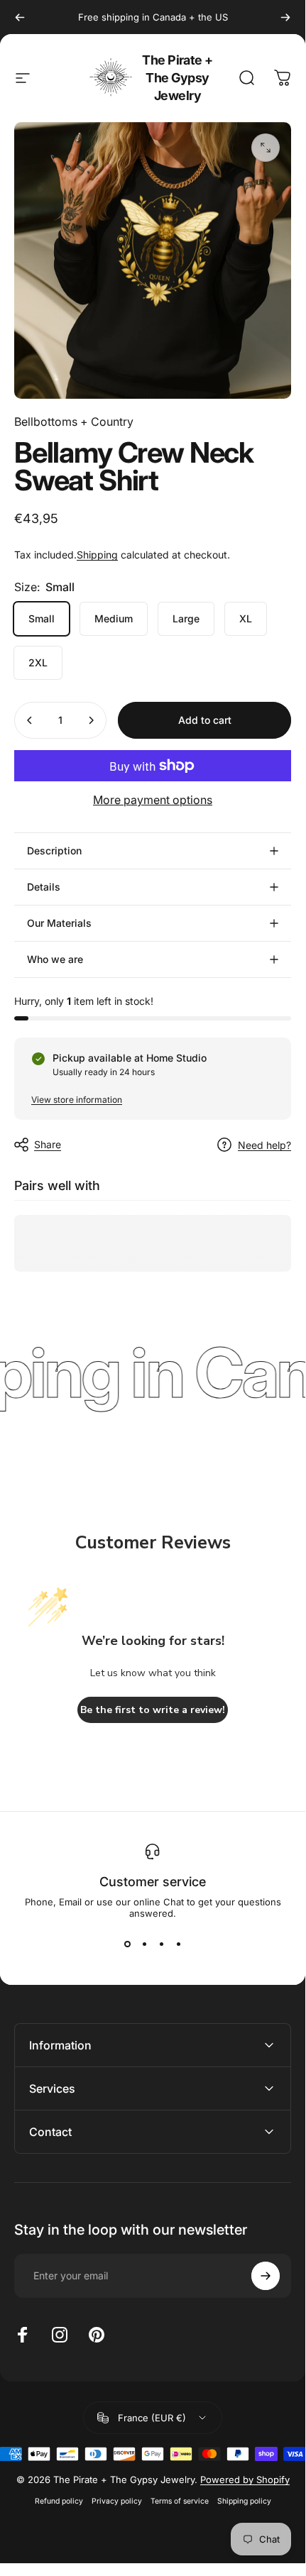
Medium (114, 618)
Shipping (97, 555)
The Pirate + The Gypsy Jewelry (177, 78)
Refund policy (59, 2501)
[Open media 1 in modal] (266, 148)
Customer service (153, 1882)
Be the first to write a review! (153, 1710)
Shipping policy (244, 2501)
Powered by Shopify (245, 2479)
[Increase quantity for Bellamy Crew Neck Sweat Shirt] (91, 720)
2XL (38, 662)
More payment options (153, 800)
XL (246, 618)
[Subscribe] (266, 2276)
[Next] (285, 17)
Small (42, 618)
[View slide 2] (144, 1944)
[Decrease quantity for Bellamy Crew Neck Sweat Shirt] (30, 720)
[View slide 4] (178, 1944)
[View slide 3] (161, 1944)
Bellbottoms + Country (74, 422)
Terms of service (180, 2501)
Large (186, 618)
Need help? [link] (264, 1145)
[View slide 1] (127, 1944)
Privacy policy (117, 2501)
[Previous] (20, 17)
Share (48, 1144)
